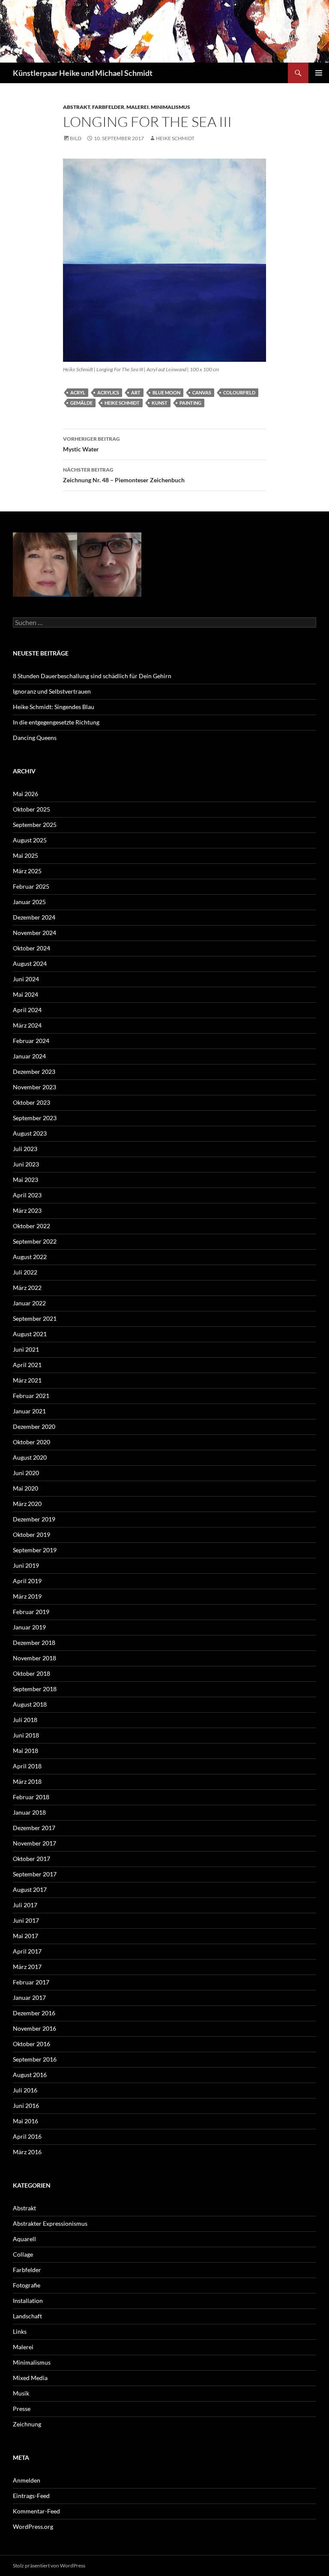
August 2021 (30, 1334)
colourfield (239, 392)
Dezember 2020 (34, 1426)
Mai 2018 (25, 1751)
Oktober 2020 (31, 1442)
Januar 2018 (29, 1812)
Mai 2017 (25, 1936)
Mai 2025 (25, 855)
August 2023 (30, 1133)
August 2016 (30, 2075)
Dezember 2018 (34, 1643)
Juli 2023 (25, 1149)
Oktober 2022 (31, 1226)
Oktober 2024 (31, 948)
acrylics (108, 392)
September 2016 (35, 2059)
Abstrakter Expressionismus (50, 2223)
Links (20, 2331)
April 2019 (27, 1581)
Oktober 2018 (31, 1673)
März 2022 (27, 1288)
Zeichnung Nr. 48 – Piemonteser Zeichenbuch (124, 475)
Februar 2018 (31, 1797)
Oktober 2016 (31, 2044)
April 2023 (27, 1195)
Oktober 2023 (31, 1102)
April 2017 (27, 1951)
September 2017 (35, 1874)
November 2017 (34, 1843)
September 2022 (35, 1241)
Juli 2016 (25, 2090)
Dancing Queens (35, 738)
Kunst (160, 403)
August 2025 (30, 840)
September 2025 (35, 825)
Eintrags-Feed (31, 2496)
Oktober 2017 (31, 1859)
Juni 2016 (26, 2106)
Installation (28, 2301)
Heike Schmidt (175, 138)
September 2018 (35, 1689)
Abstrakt (76, 107)
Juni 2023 (26, 1164)
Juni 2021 (26, 1349)
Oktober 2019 (31, 1534)
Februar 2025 (31, 886)
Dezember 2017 (34, 1828)
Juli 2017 (25, 1905)
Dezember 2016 (34, 2013)
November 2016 (34, 2028)
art (136, 392)
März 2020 (27, 1504)
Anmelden (27, 2480)
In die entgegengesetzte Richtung (56, 722)
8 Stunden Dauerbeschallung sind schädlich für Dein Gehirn (92, 676)
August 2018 (30, 1704)
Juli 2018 (25, 1720)
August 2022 (30, 1257)
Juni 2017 (26, 1920)
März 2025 (27, 871)
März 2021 (27, 1380)
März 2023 (27, 1210)
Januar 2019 (29, 1627)
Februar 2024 (31, 1041)
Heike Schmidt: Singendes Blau (54, 707)
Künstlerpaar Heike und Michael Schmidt (83, 73)
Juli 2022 (25, 1272)
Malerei (138, 107)
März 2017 (27, 1967)
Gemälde (81, 403)
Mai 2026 (25, 794)
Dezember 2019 (34, 1519)
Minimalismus (170, 107)
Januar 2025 (29, 902)
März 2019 (27, 1596)
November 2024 (34, 933)
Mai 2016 (25, 2121)
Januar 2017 (29, 1997)
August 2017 (30, 1889)
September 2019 (35, 1550)
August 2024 (30, 963)
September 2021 (35, 1318)
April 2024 (27, 1010)
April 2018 (27, 1766)
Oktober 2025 (31, 809)
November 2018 (34, 1658)
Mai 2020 (25, 1488)
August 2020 (30, 1457)
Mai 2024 (25, 994)
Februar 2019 (31, 1612)
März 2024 (27, 1025)
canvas (202, 392)
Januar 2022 (29, 1303)
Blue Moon (166, 392)
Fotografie (27, 2285)
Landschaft (27, 2316)
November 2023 (34, 1087)
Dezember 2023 (34, 1072)
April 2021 (27, 1365)
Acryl (78, 392)
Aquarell (24, 2239)
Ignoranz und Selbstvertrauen (52, 691)
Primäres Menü (319, 73)
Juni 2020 (26, 1473)
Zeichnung (27, 2424)
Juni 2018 (26, 1735)
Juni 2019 (26, 1565)
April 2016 (27, 2136)
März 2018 (27, 1781)
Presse (22, 2409)
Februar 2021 (31, 1396)
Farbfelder (108, 107)
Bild (76, 138)
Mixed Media (30, 2378)
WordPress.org (33, 2526)
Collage (23, 2254)
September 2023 (35, 1118)
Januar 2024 (29, 1056)
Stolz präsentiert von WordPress (49, 2565)
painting (190, 403)
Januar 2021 (29, 1411)
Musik (21, 2393)
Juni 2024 (26, 979)
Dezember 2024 (34, 917)
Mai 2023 (25, 1180)
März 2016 (27, 2152)
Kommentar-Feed (36, 2511)
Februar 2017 (31, 1982)
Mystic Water (91, 444)
